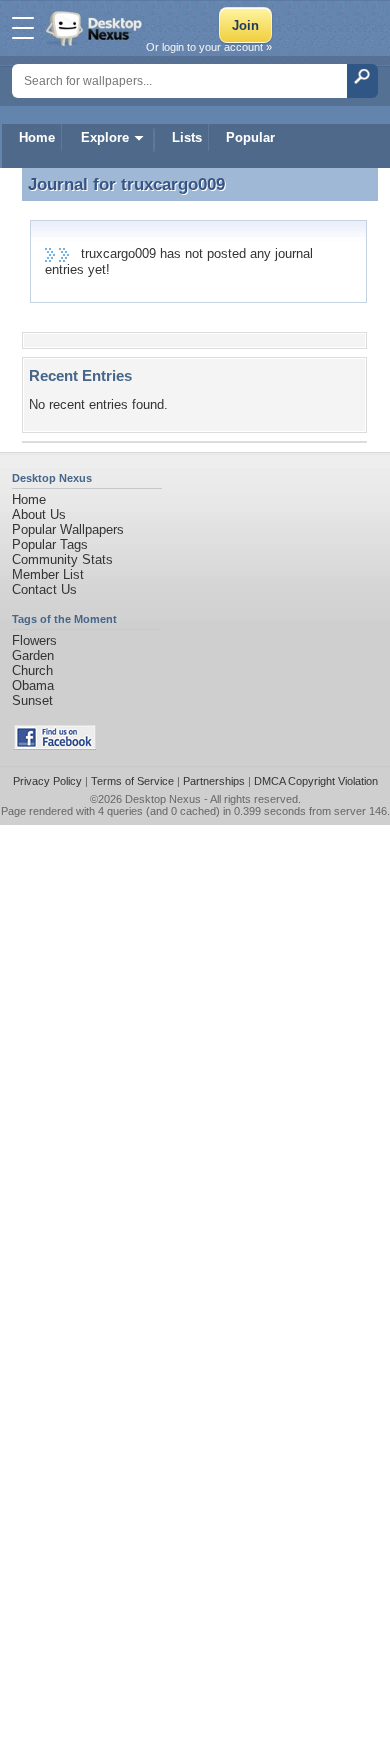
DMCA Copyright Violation (316, 781)
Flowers (34, 640)
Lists (187, 137)
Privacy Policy (47, 781)
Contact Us (44, 589)
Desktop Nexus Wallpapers (96, 28)
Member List (48, 574)
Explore (105, 137)
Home (37, 137)
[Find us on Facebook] (55, 745)
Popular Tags (50, 544)
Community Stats (62, 559)
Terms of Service (132, 781)
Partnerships (214, 781)
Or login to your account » (209, 47)
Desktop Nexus (163, 799)
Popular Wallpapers (68, 529)
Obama (33, 685)
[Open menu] (23, 28)
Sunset (32, 700)
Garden (33, 655)
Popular (250, 137)
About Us (39, 514)
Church (32, 670)
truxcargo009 (173, 184)
